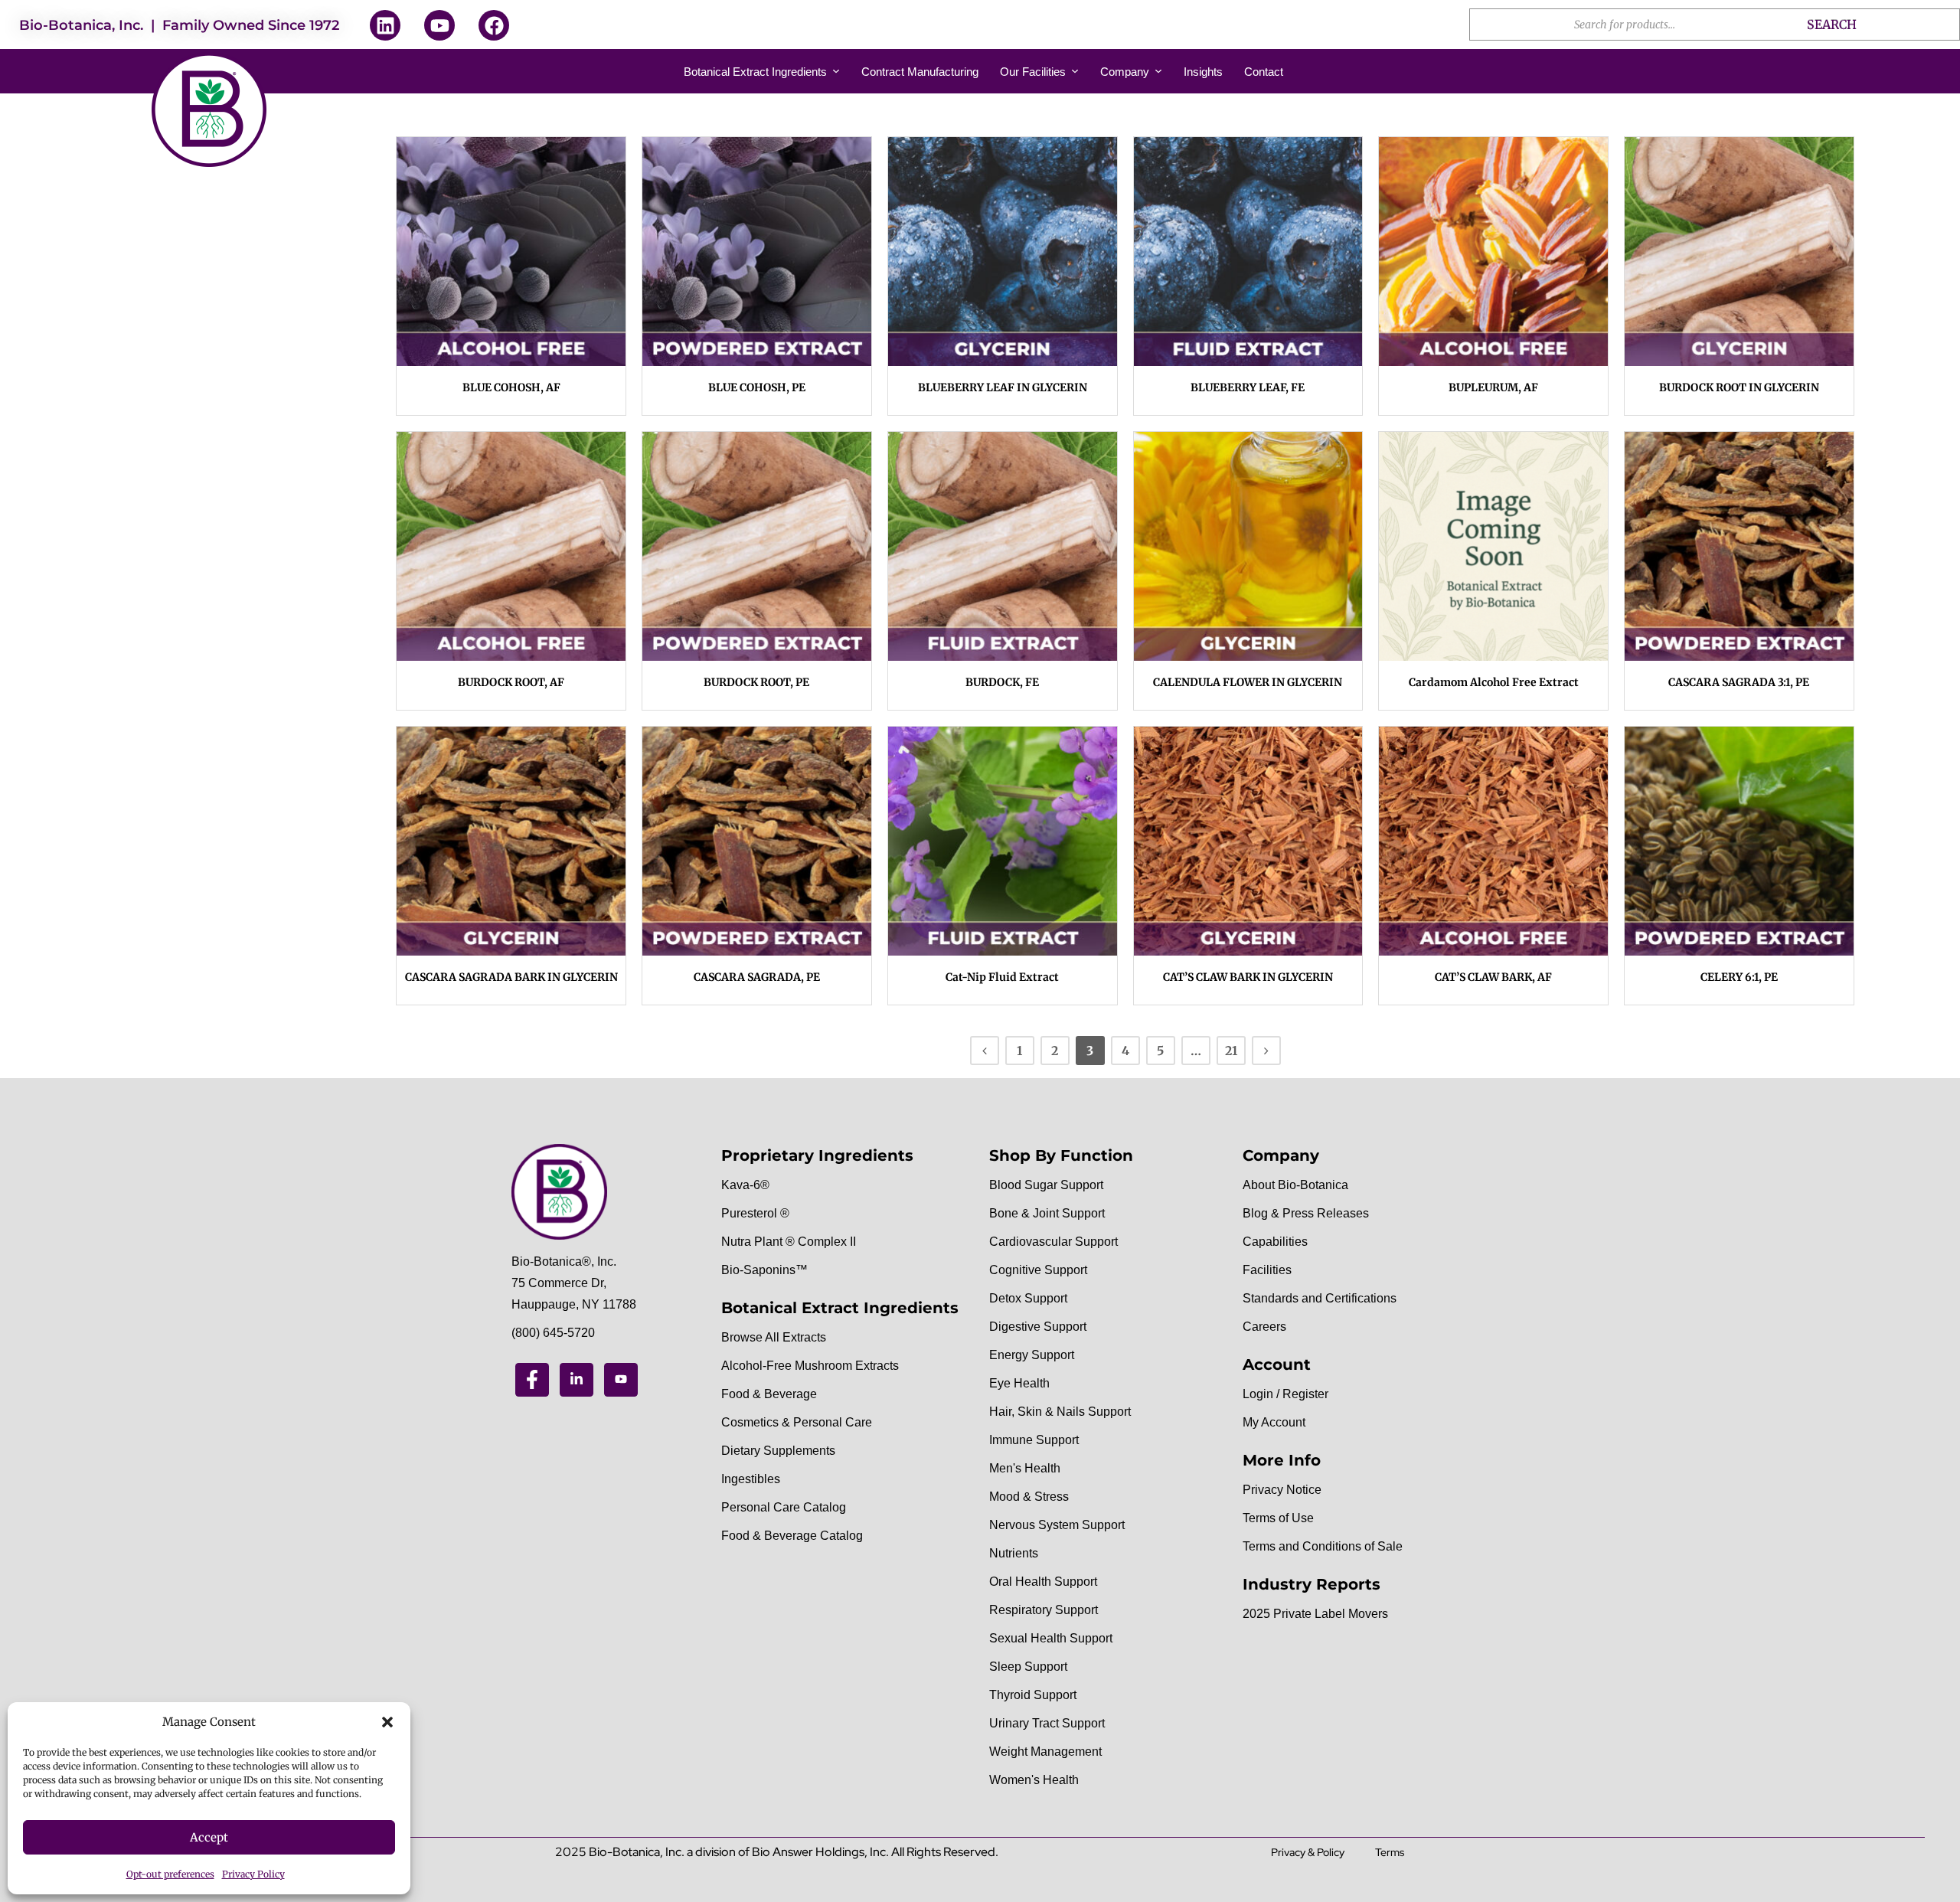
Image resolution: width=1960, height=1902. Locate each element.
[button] (387, 1722)
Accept (209, 1837)
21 (1231, 1051)
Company (1125, 72)
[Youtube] (439, 25)
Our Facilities (1033, 72)
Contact (1264, 72)
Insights (1203, 72)
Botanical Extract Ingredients (755, 72)
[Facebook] (494, 25)
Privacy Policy (253, 1874)
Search (1832, 25)
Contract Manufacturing (920, 72)
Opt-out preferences (170, 1874)
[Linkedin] (385, 25)
